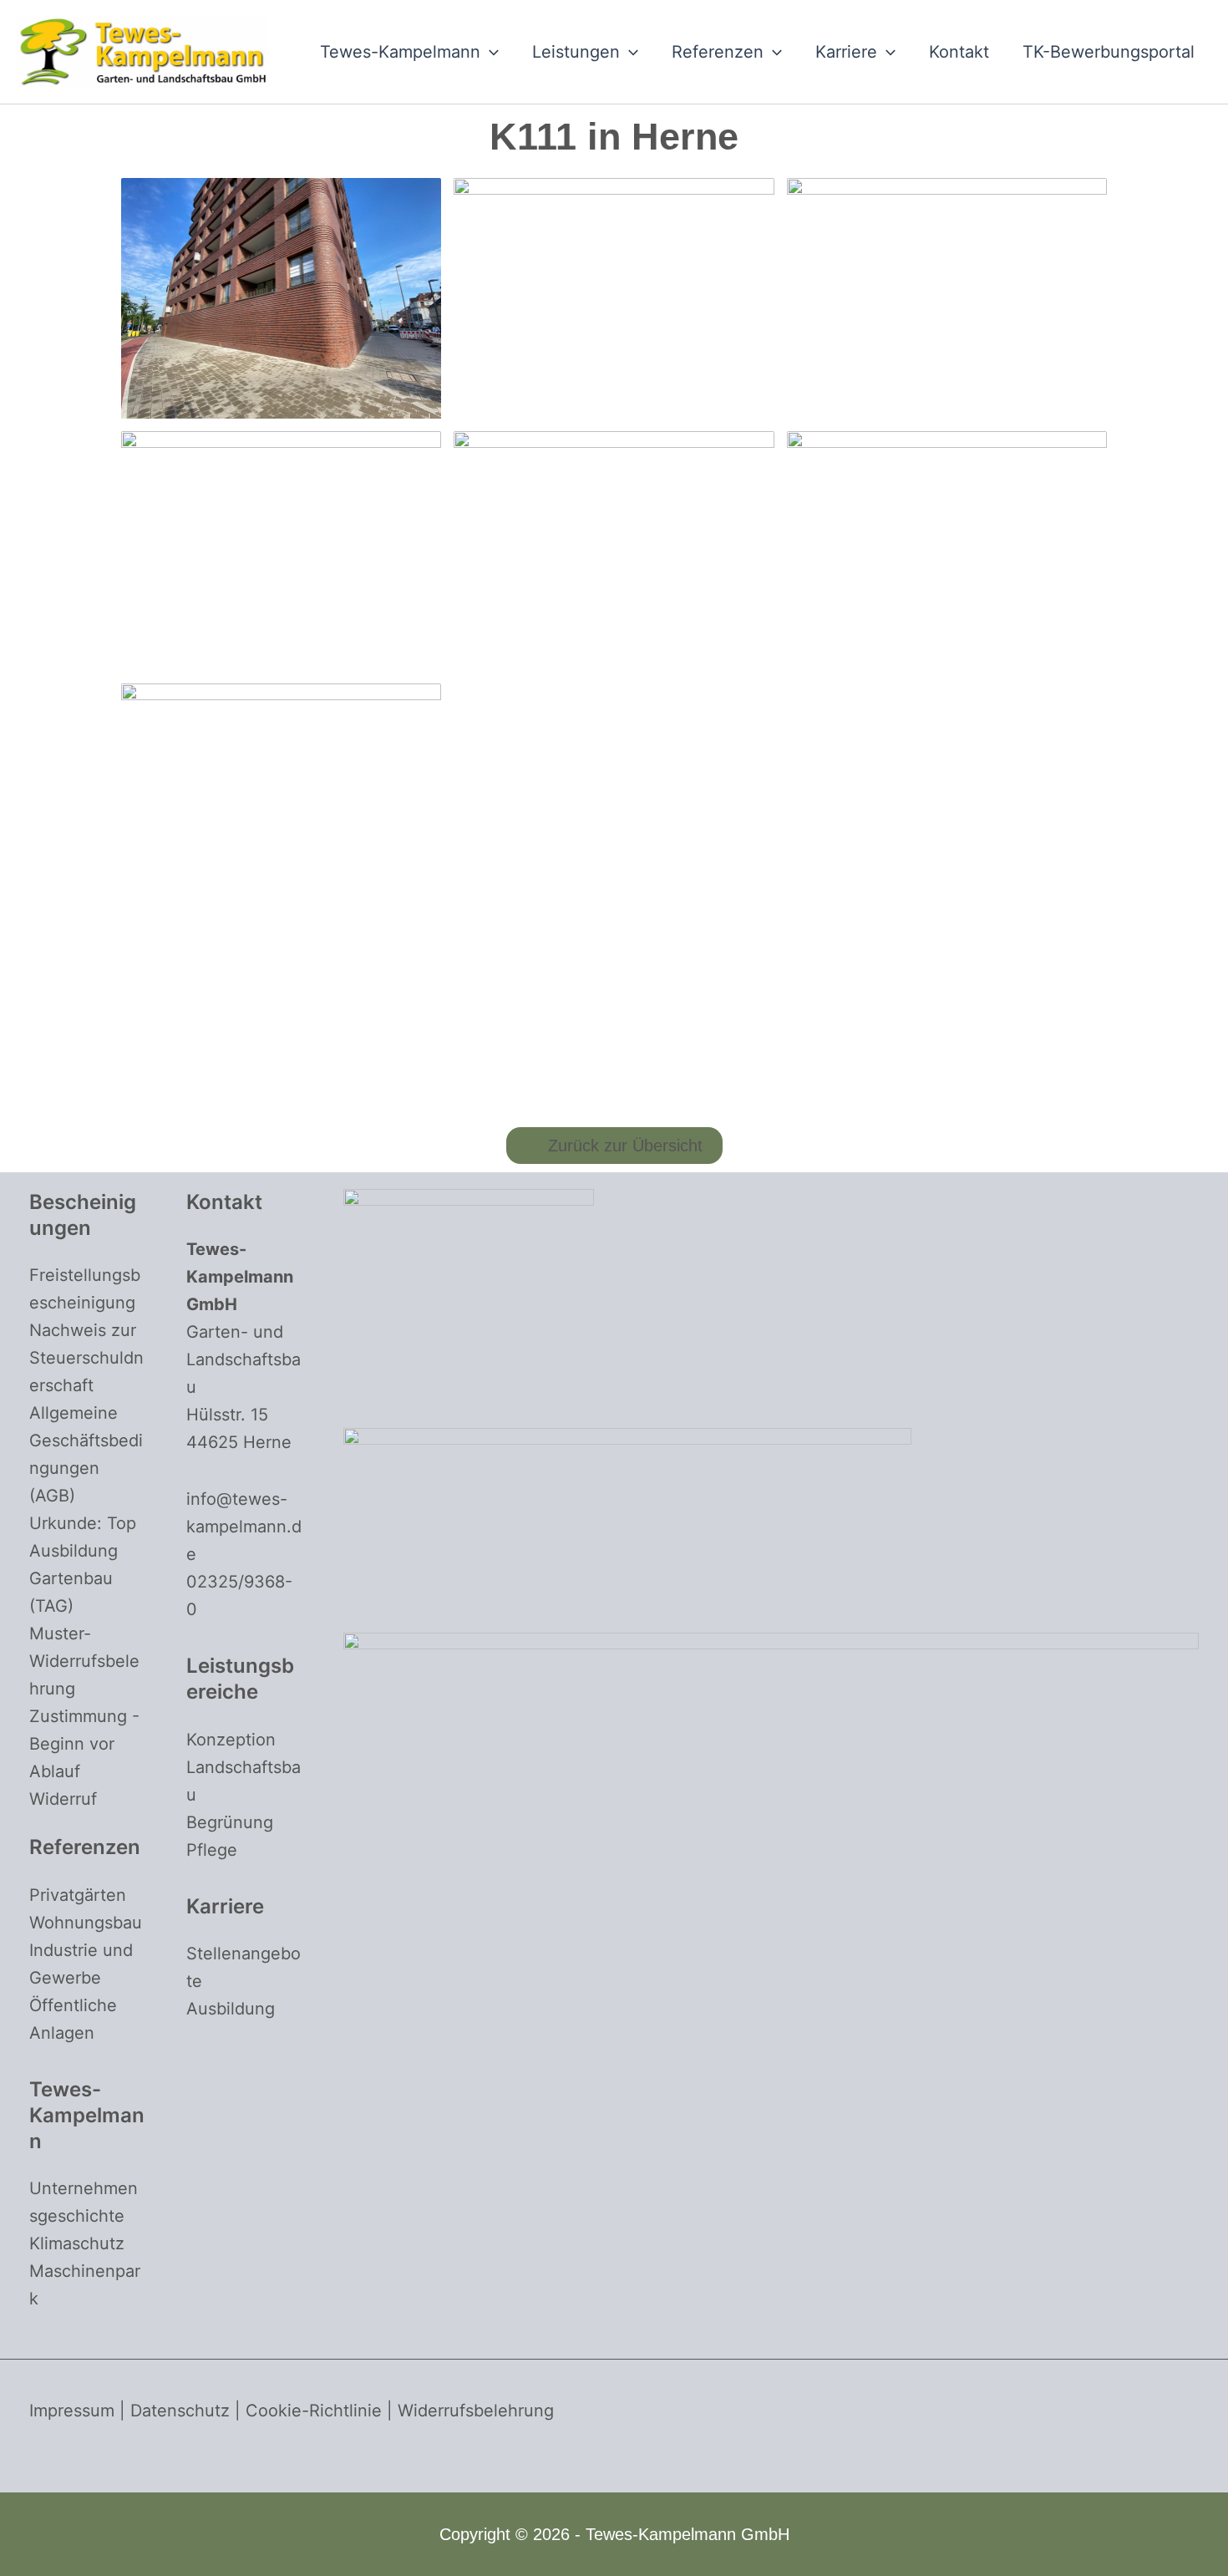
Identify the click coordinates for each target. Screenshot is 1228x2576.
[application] (490, 52)
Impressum (72, 2411)
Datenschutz (180, 2411)
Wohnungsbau (86, 1923)
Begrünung (230, 1822)
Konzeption (231, 1740)
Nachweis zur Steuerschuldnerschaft (86, 1358)
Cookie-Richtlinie (314, 2411)
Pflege (212, 1850)
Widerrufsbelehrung (476, 2411)
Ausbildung (231, 2009)
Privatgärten (78, 1895)
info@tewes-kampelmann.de (244, 1527)
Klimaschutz (77, 2243)
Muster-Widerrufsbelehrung (84, 1661)
